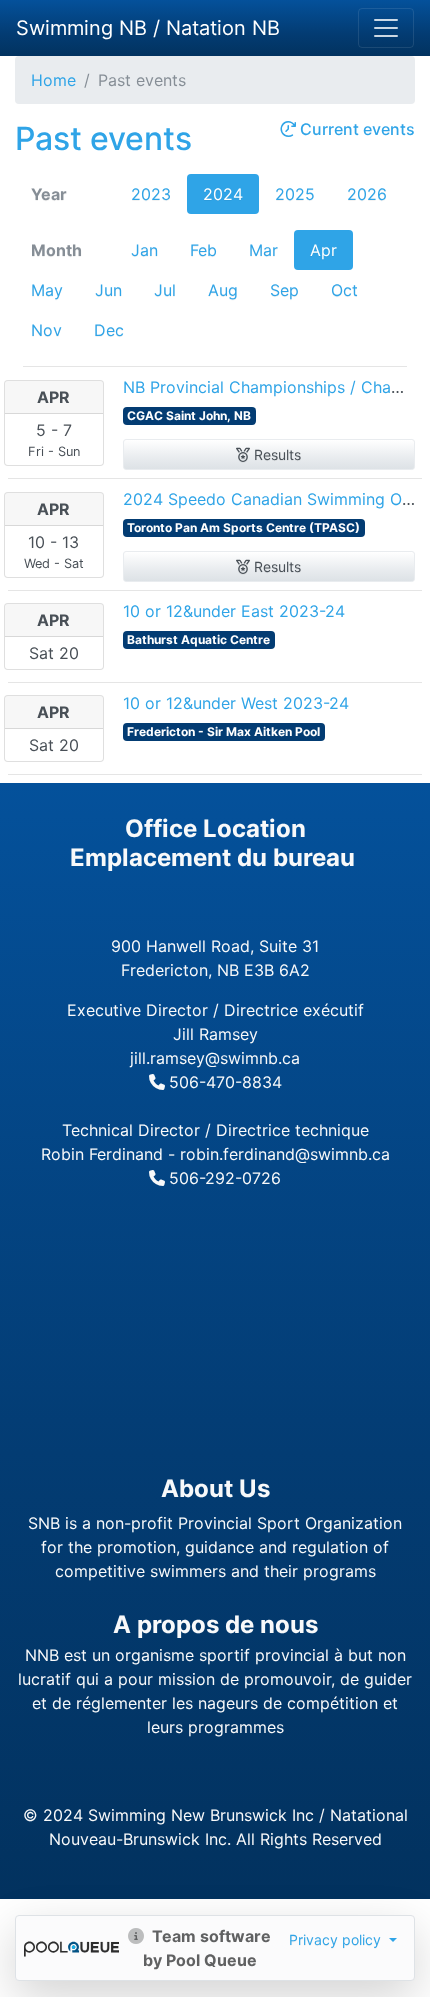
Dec (109, 330)
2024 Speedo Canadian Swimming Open (276, 499)
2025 (295, 194)
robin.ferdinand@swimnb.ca (285, 1154)
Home (53, 80)
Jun (108, 290)
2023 (151, 194)
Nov (46, 330)
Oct (344, 290)
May (47, 290)
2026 (367, 194)
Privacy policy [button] (337, 1939)
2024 (223, 194)
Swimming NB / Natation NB (148, 28)
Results (275, 454)
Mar (263, 250)
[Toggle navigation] (386, 28)
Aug (223, 290)
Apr (323, 250)
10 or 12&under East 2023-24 (234, 611)
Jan (144, 250)
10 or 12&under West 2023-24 (236, 703)
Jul (165, 290)
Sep (284, 290)
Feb (203, 250)
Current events (355, 129)
